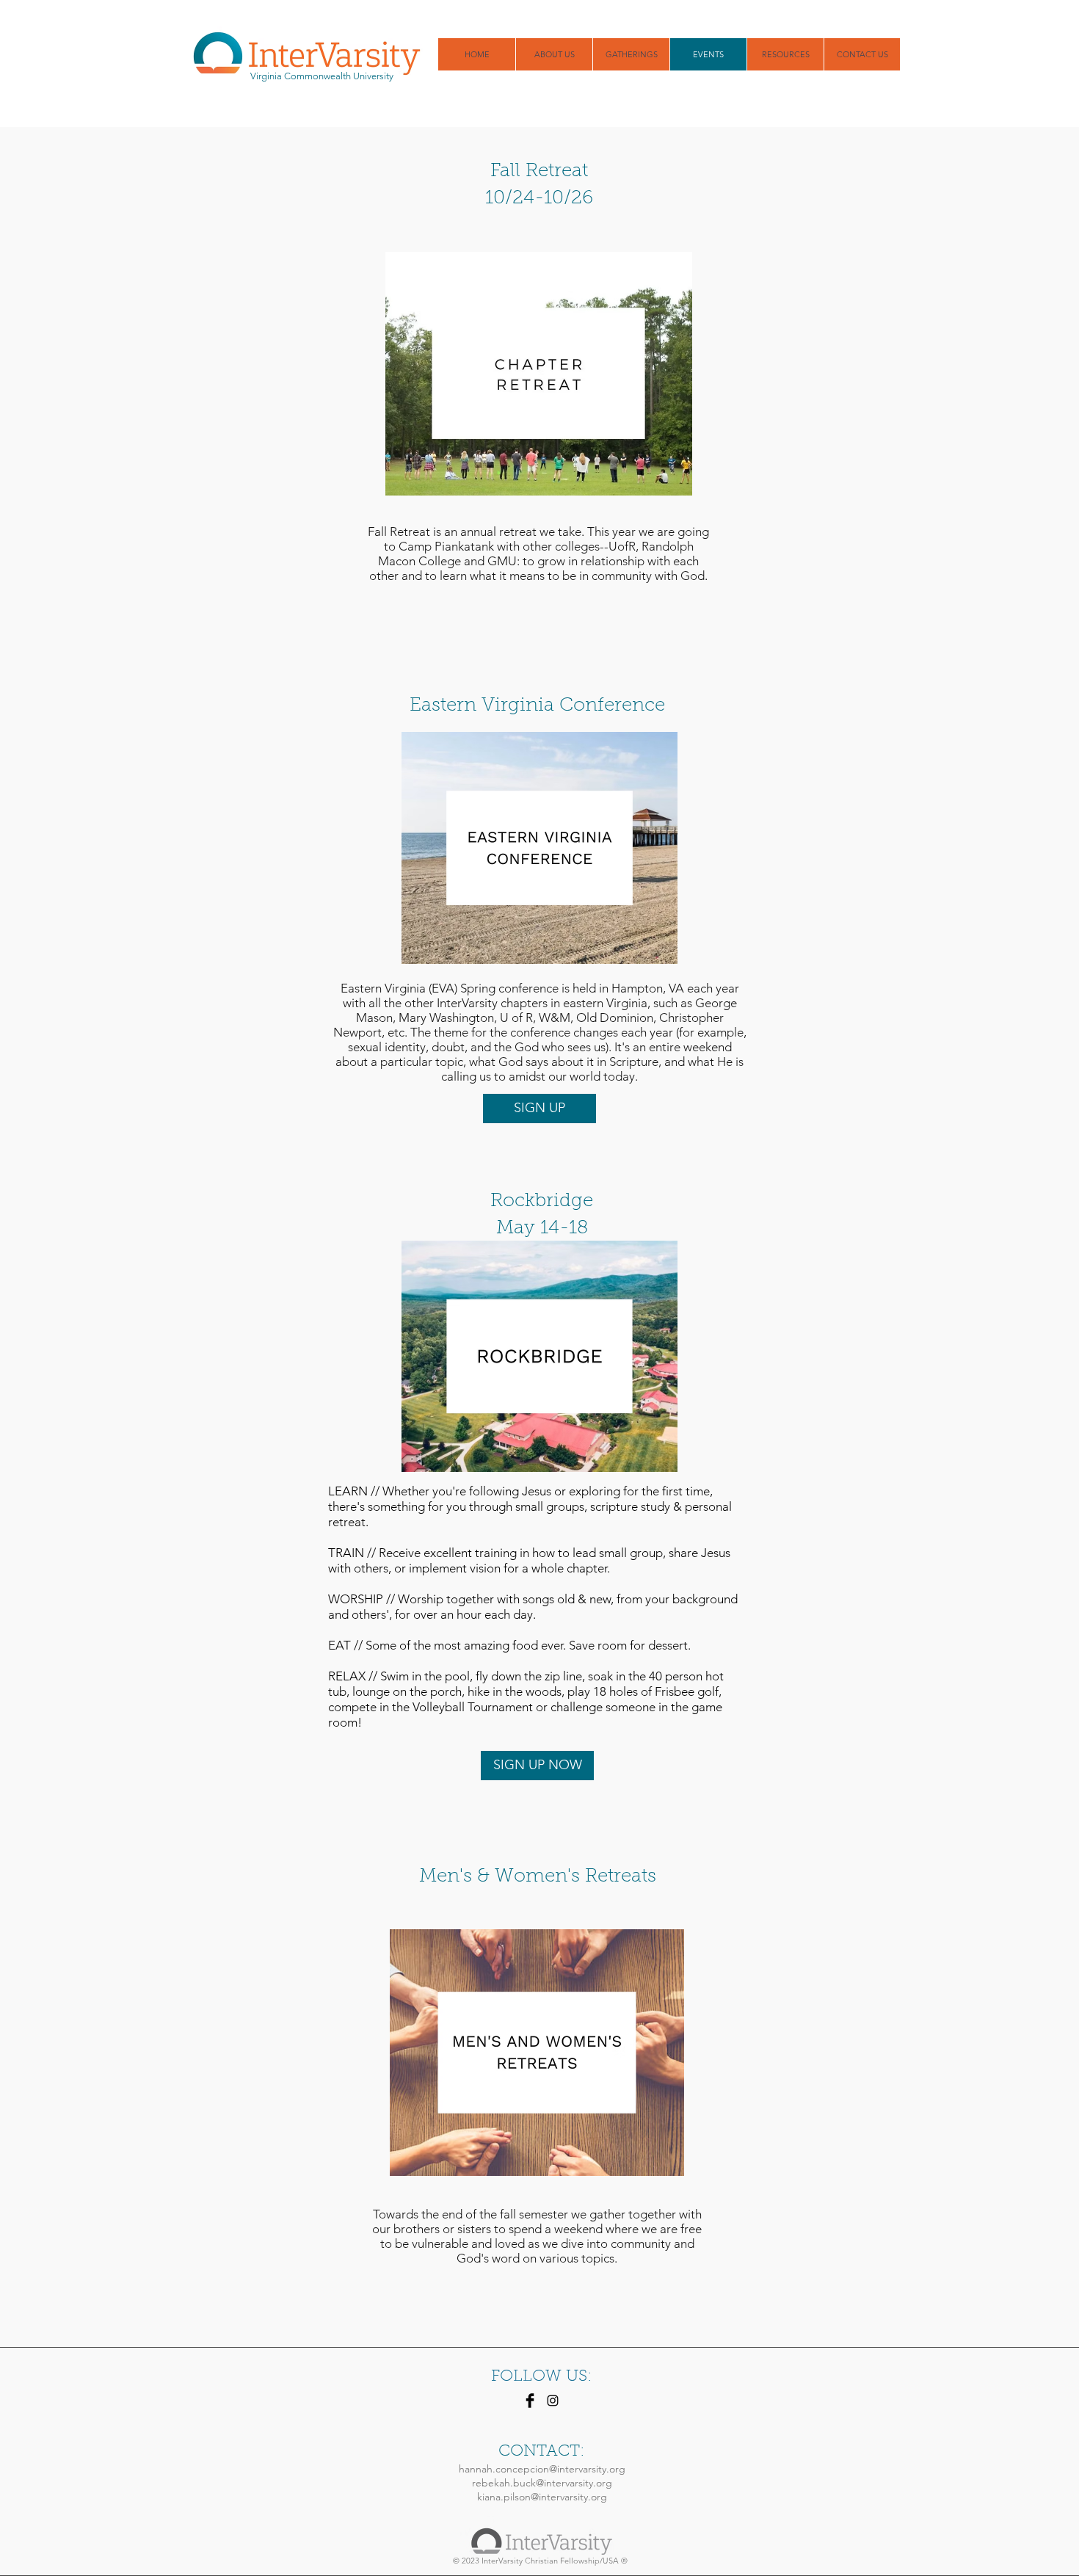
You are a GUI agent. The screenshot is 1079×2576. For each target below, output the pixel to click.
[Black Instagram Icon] (553, 2401)
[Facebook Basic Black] (530, 2401)
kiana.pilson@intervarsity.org (542, 2497)
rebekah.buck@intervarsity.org (542, 2483)
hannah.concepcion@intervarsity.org (542, 2469)
